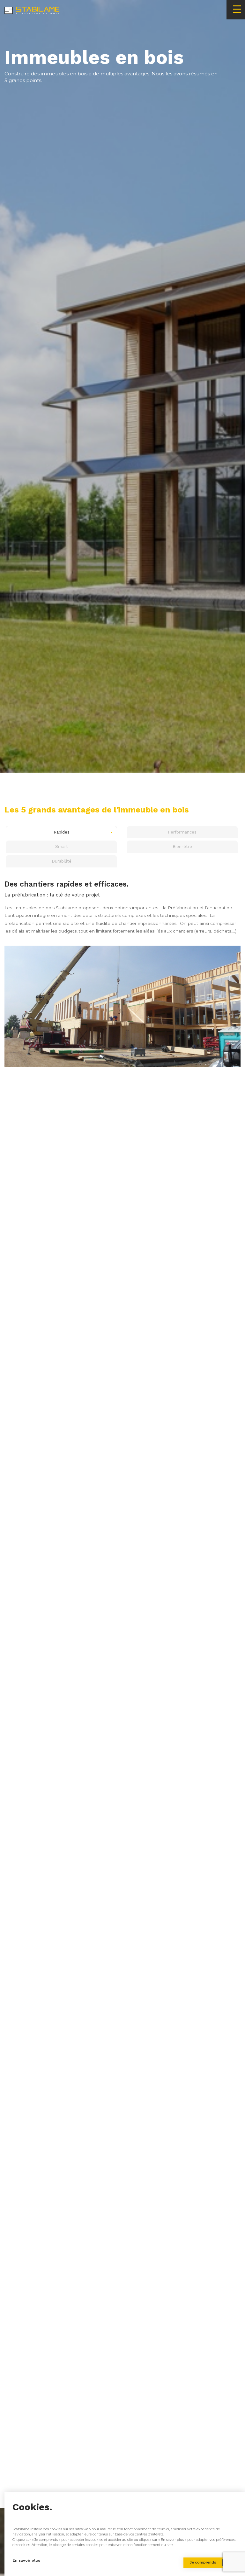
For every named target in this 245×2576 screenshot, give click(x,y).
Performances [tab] (182, 832)
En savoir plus (26, 2560)
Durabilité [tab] (62, 861)
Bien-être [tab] (182, 846)
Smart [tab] (62, 846)
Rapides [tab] (62, 832)
